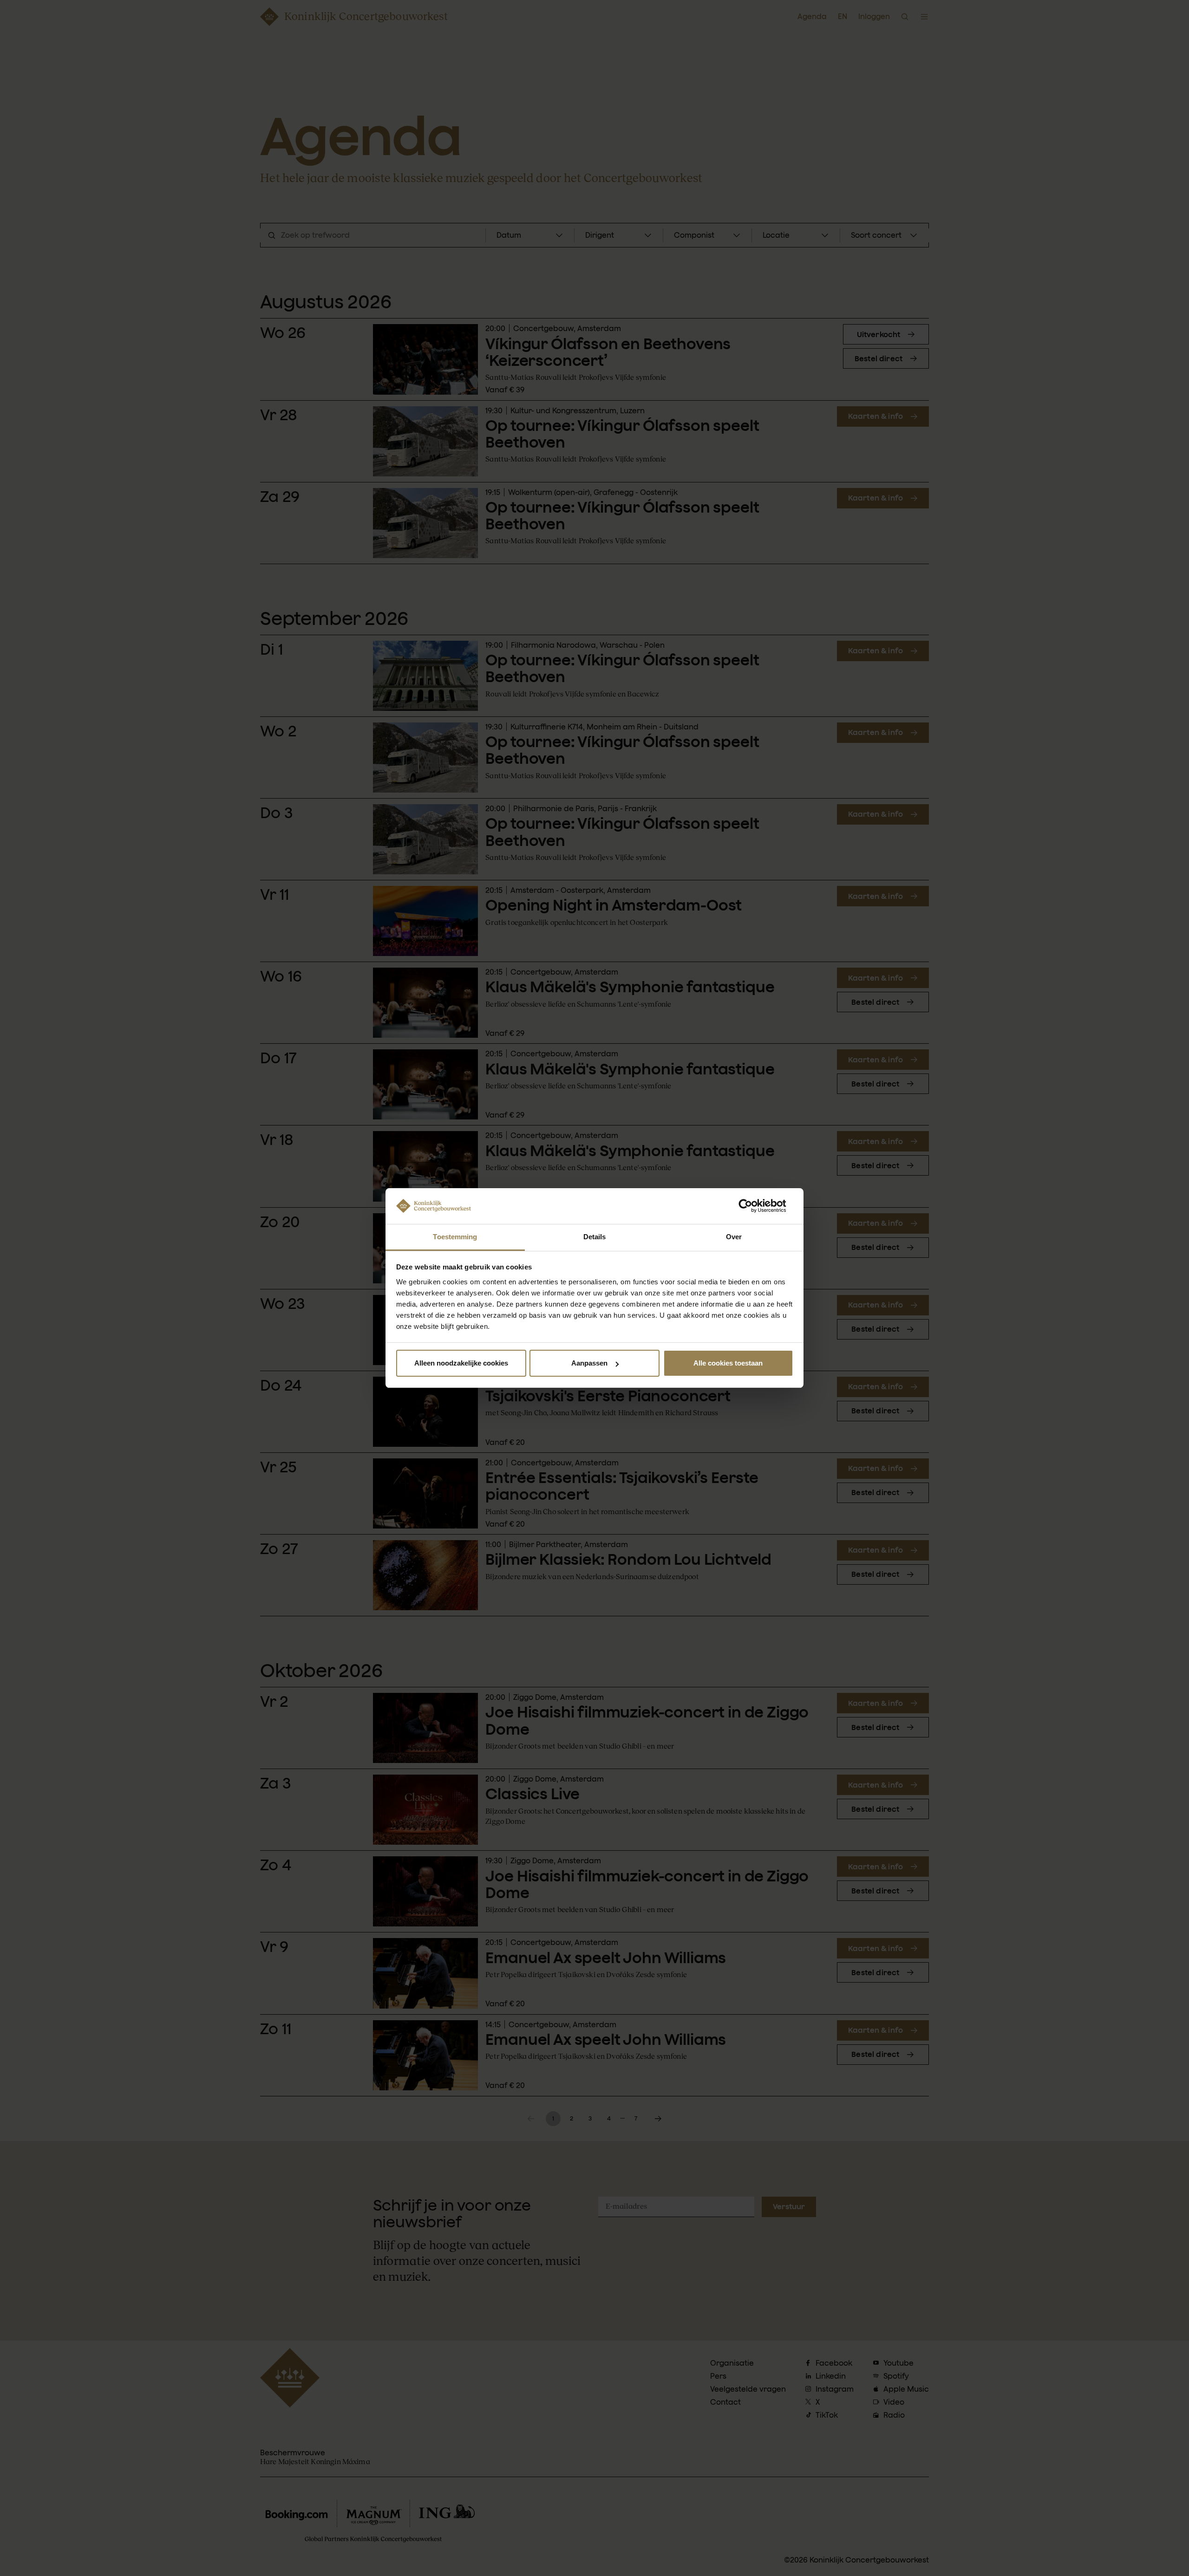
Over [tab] (734, 1237)
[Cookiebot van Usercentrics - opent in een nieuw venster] (753, 1206)
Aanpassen (589, 1363)
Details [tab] (595, 1237)
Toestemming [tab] (455, 1237)
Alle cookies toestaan (728, 1363)
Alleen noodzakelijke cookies (461, 1363)
